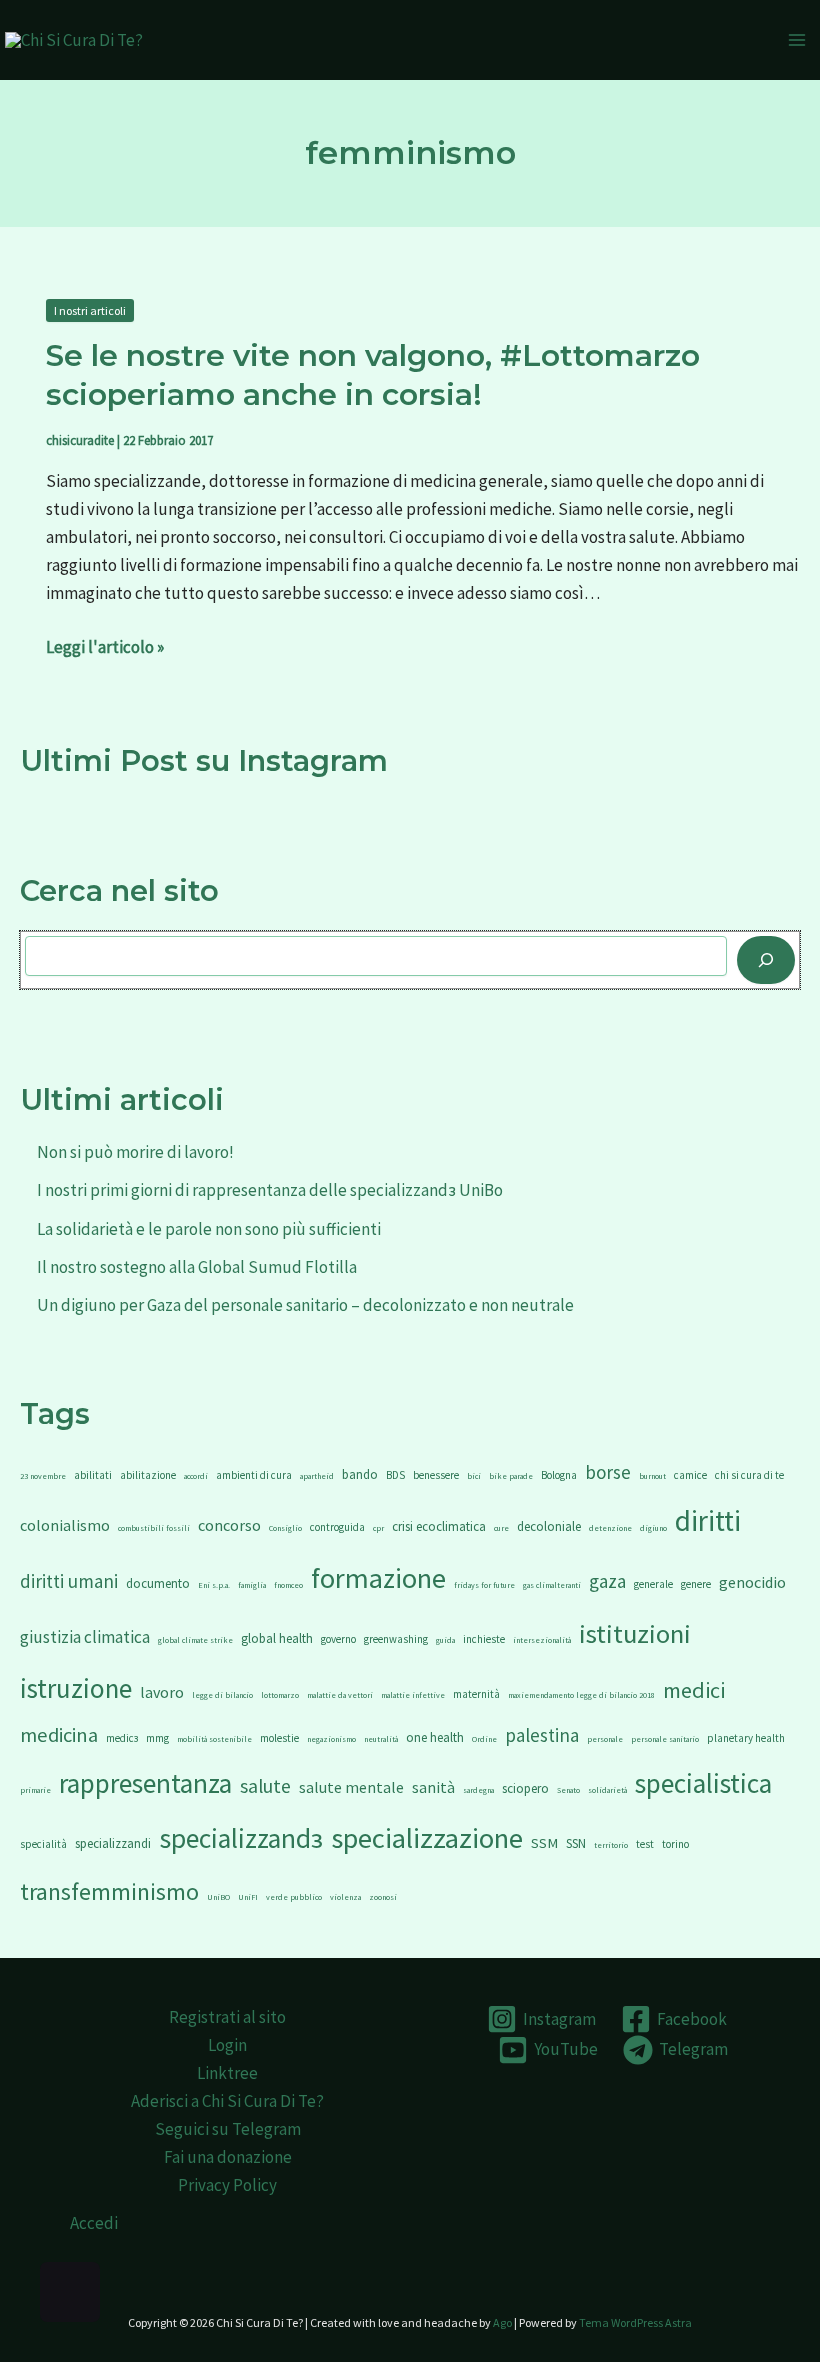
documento (158, 1583)
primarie (35, 1790)
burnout (652, 1476)
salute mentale (351, 1787)
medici (694, 1690)
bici (474, 1476)
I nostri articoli (90, 310)
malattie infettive (413, 1695)
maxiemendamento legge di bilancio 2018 (581, 1695)
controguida (337, 1527)
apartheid (317, 1476)
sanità (433, 1787)
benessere (436, 1475)
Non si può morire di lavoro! (135, 1152)
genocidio (752, 1582)
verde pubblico (294, 1897)
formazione (378, 1578)
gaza (607, 1581)
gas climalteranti (552, 1585)
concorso (229, 1525)
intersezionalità (542, 1640)
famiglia (252, 1585)
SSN (576, 1843)
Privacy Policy (227, 2185)
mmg (157, 1738)
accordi (196, 1476)
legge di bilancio (222, 1695)
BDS (395, 1475)
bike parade (511, 1476)
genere (696, 1584)
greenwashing (396, 1639)
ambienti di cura (254, 1475)
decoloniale (549, 1526)
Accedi (94, 2223)
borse (608, 1472)
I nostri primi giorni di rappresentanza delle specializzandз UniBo (270, 1190)
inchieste (484, 1639)
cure (501, 1528)
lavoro (162, 1692)
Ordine (484, 1739)
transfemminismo (109, 1891)
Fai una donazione (228, 2157)
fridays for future (484, 1585)
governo (338, 1639)
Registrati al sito (227, 2017)
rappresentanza (145, 1783)
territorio (611, 1845)
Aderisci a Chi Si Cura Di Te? (227, 2101)
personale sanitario (665, 1739)
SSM (544, 1843)
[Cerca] (766, 960)
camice (690, 1475)
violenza (345, 1897)
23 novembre (43, 1476)
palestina (542, 1735)
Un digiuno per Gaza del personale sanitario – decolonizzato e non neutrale (305, 1305)
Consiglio (285, 1528)
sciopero (525, 1788)
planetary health (746, 1738)
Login (227, 2045)
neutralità (381, 1739)
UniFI (248, 1897)
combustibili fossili (154, 1528)
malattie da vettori (340, 1695)
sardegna (478, 1790)
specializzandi (113, 1843)
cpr (378, 1528)
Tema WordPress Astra (635, 2322)
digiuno (653, 1528)
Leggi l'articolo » (105, 645)
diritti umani (69, 1581)
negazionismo (331, 1739)
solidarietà (607, 1790)
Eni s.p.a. (214, 1585)
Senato (568, 1790)
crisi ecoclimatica (439, 1526)
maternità (476, 1694)
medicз (122, 1738)
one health (435, 1737)
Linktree (227, 2073)
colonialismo (65, 1525)
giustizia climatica (85, 1637)
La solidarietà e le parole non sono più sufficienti (209, 1229)
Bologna (559, 1475)
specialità (43, 1844)
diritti (708, 1520)
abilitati (93, 1475)
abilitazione (148, 1475)
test (645, 1844)
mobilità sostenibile (214, 1739)
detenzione (610, 1528)
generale (653, 1584)
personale (605, 1739)
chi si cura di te (749, 1475)
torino (675, 1844)
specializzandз (241, 1838)
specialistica (703, 1783)
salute (265, 1786)
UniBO (218, 1897)
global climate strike (195, 1640)
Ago (502, 2322)
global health (277, 1638)
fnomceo (288, 1585)
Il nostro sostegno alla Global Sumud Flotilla (197, 1267)
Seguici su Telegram (228, 2129)
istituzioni (635, 1633)
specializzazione (427, 1838)
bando (360, 1474)
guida (445, 1640)
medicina (59, 1735)
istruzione (76, 1688)
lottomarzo (280, 1695)
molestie (279, 1738)
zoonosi (383, 1897)
